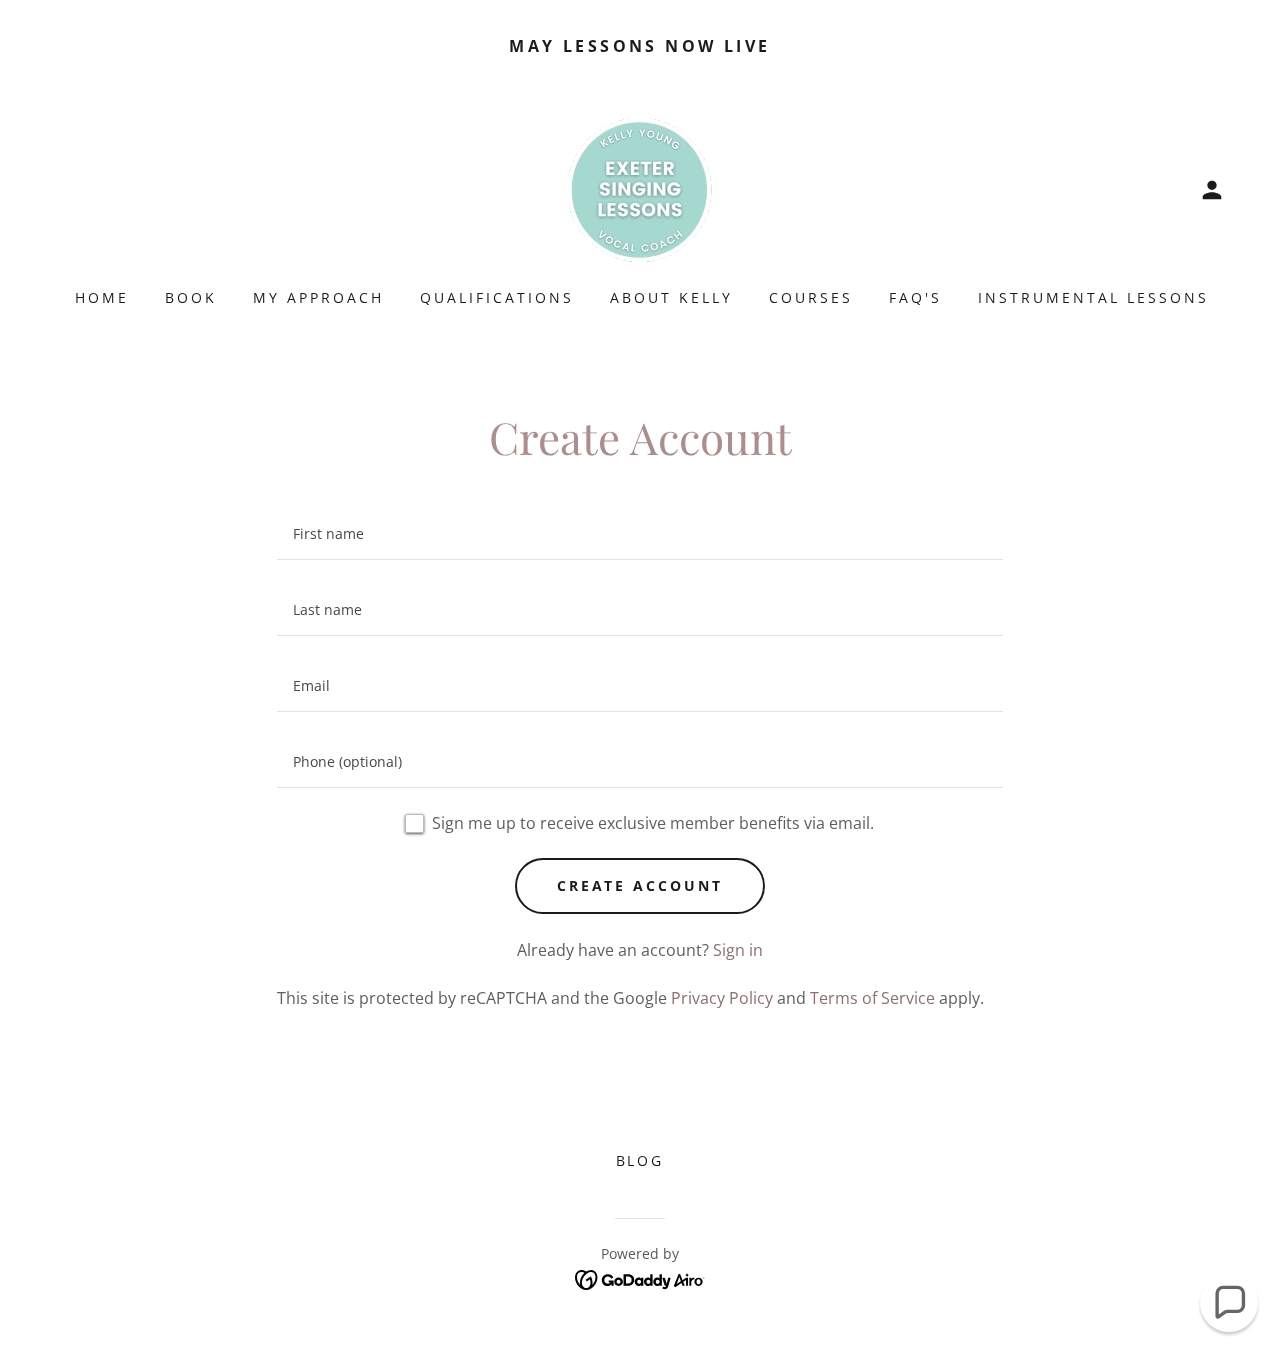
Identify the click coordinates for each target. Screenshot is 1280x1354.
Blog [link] (640, 1160)
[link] (640, 188)
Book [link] (191, 297)
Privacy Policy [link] (722, 998)
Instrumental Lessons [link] (1093, 297)
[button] (1212, 190)
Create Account (640, 885)
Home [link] (102, 297)
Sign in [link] (738, 950)
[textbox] (639, 534)
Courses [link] (811, 297)
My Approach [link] (318, 297)
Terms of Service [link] (872, 998)
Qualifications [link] (497, 297)
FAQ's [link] (915, 297)
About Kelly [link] (671, 297)
